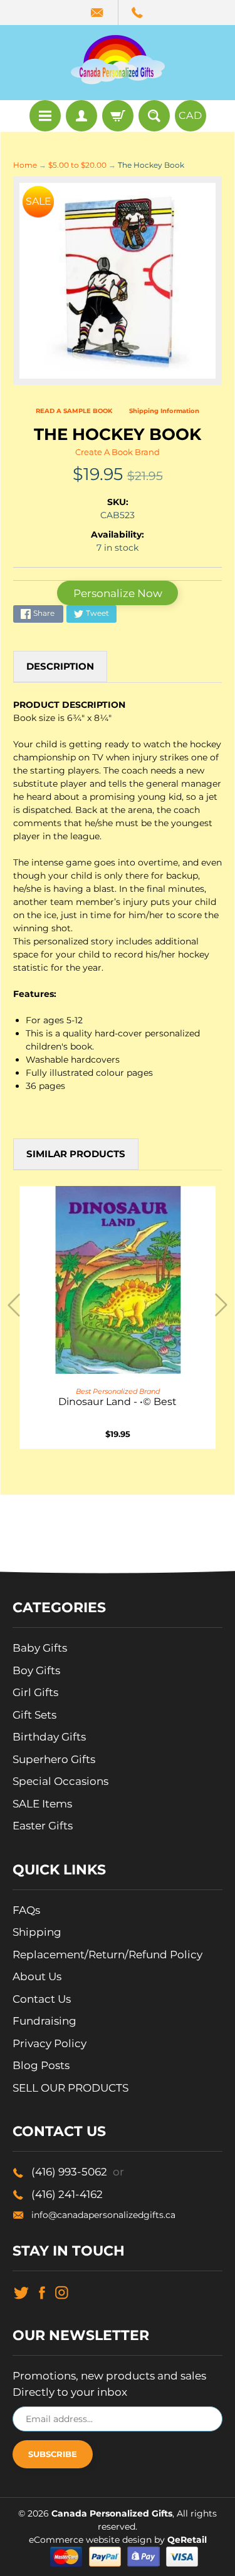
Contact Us (42, 1999)
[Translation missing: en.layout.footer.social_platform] (21, 2292)
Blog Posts (41, 2065)
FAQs (26, 1910)
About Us (37, 1976)
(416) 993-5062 (78, 2172)
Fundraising (44, 2021)
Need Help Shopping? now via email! (98, 13)
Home (25, 165)
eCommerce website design (91, 2540)
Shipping (37, 1932)
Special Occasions (60, 1781)
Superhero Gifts (54, 1759)
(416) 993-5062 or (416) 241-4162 (138, 13)
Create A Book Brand (118, 452)
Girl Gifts (35, 1692)
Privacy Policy (50, 2043)
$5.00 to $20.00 (77, 165)
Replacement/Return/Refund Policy (107, 1955)
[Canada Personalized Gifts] (118, 59)
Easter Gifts (43, 1826)
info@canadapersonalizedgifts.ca (103, 2215)
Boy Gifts (36, 1670)
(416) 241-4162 (67, 2194)
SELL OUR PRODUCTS (70, 2088)
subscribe (53, 2454)
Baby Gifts (40, 1648)
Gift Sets (34, 1715)
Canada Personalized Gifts (112, 2513)
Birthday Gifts (49, 1737)
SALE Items (42, 1804)
